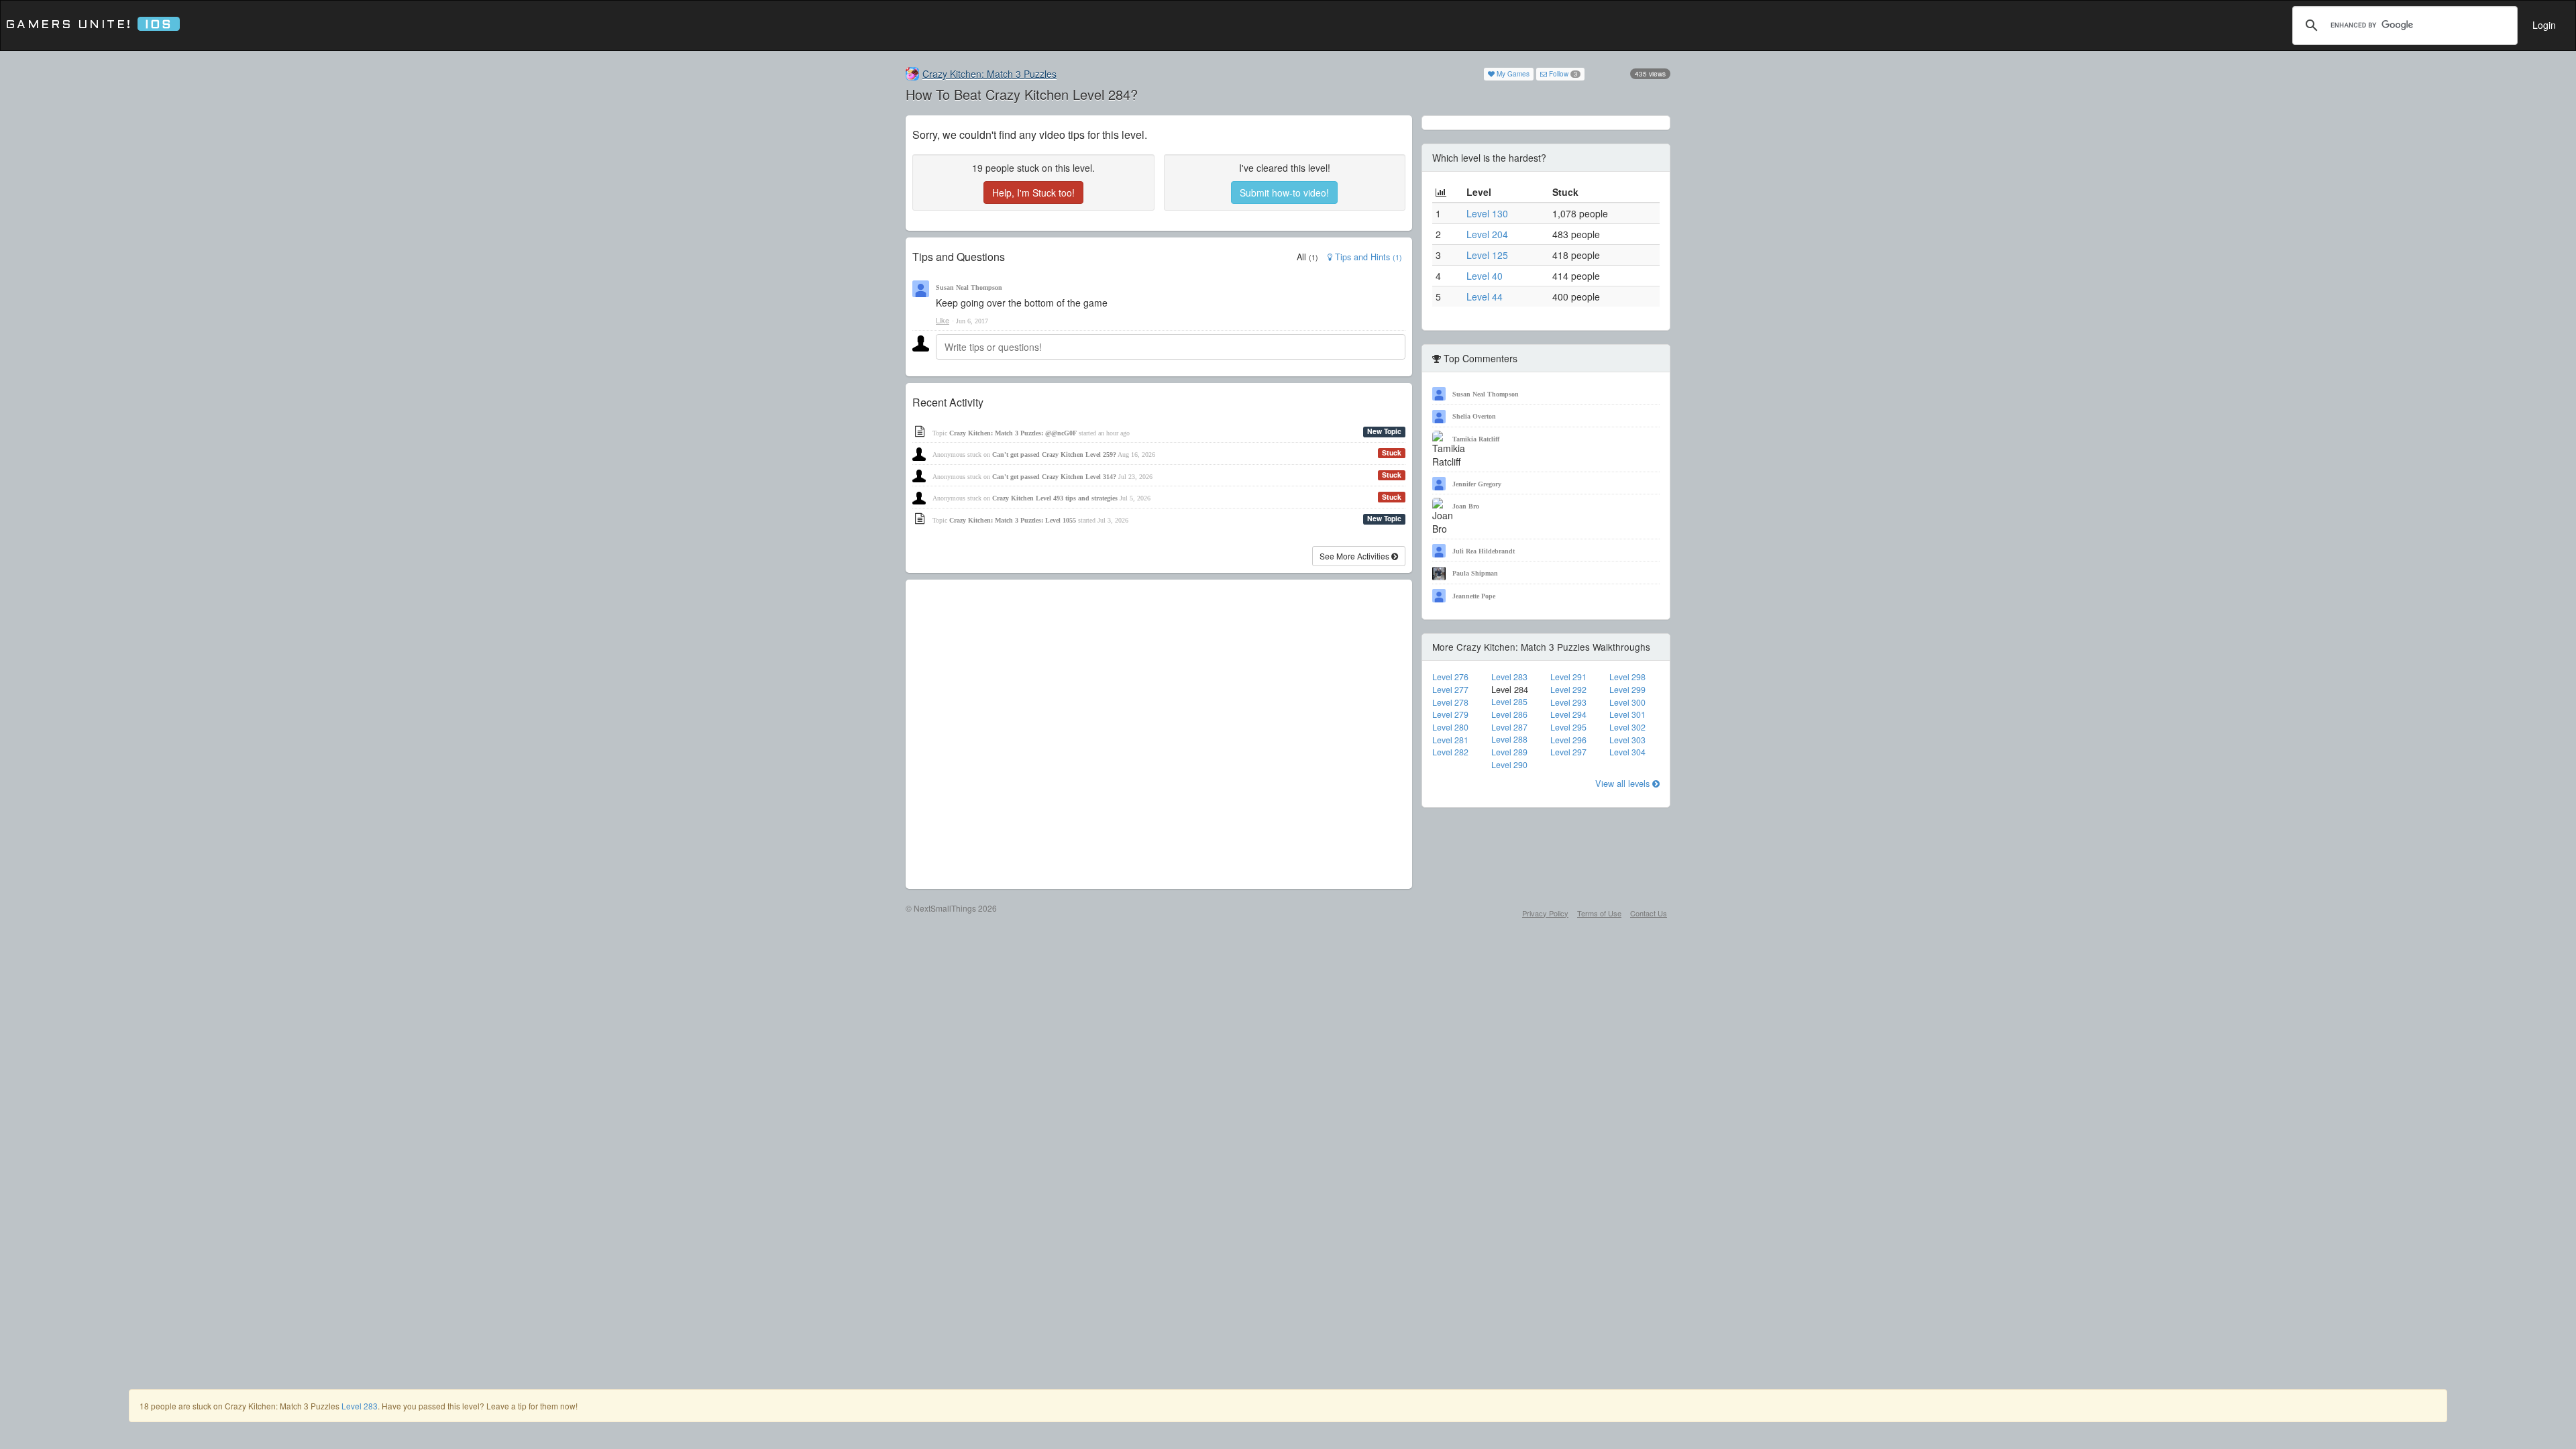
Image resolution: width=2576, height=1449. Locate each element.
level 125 (1487, 255)
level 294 (1568, 714)
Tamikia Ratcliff (1476, 439)
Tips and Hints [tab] (1367, 257)
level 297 (1568, 752)
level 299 (1627, 690)
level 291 (1568, 677)
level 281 (1450, 740)
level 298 (1627, 677)
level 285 (1509, 702)
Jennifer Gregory (1477, 484)
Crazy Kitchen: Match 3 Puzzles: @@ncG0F (1013, 433)
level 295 (1568, 727)
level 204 (1487, 234)
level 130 (1487, 213)
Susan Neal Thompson (969, 287)
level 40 (1485, 276)
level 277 (1450, 690)
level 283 (1509, 677)
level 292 (1568, 690)
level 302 (1627, 727)
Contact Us (1649, 913)
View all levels (1624, 783)
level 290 (1509, 765)
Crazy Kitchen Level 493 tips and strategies (1055, 498)
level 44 (1485, 297)
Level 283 (360, 1406)
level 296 (1568, 740)
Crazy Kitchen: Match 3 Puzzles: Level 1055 (1013, 520)
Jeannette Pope (1474, 596)
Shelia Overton (1474, 416)
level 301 (1627, 714)
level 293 (1568, 702)
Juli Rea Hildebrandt (1484, 551)
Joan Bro (1466, 506)
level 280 (1450, 727)
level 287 (1509, 727)
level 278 (1450, 702)
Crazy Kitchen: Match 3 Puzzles (989, 74)
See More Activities (1355, 556)
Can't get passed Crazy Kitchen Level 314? (1054, 477)
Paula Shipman (1475, 573)
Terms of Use (1599, 913)
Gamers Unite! (89, 25)
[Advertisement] (1159, 734)
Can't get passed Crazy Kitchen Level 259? (1054, 454)
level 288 (1509, 739)
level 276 (1450, 677)
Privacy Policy (1545, 913)
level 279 (1450, 714)
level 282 (1450, 752)
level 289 (1509, 752)
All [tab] (1307, 257)
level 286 (1509, 714)
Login (2544, 25)
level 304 (1627, 752)
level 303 (1627, 740)
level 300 (1627, 702)
